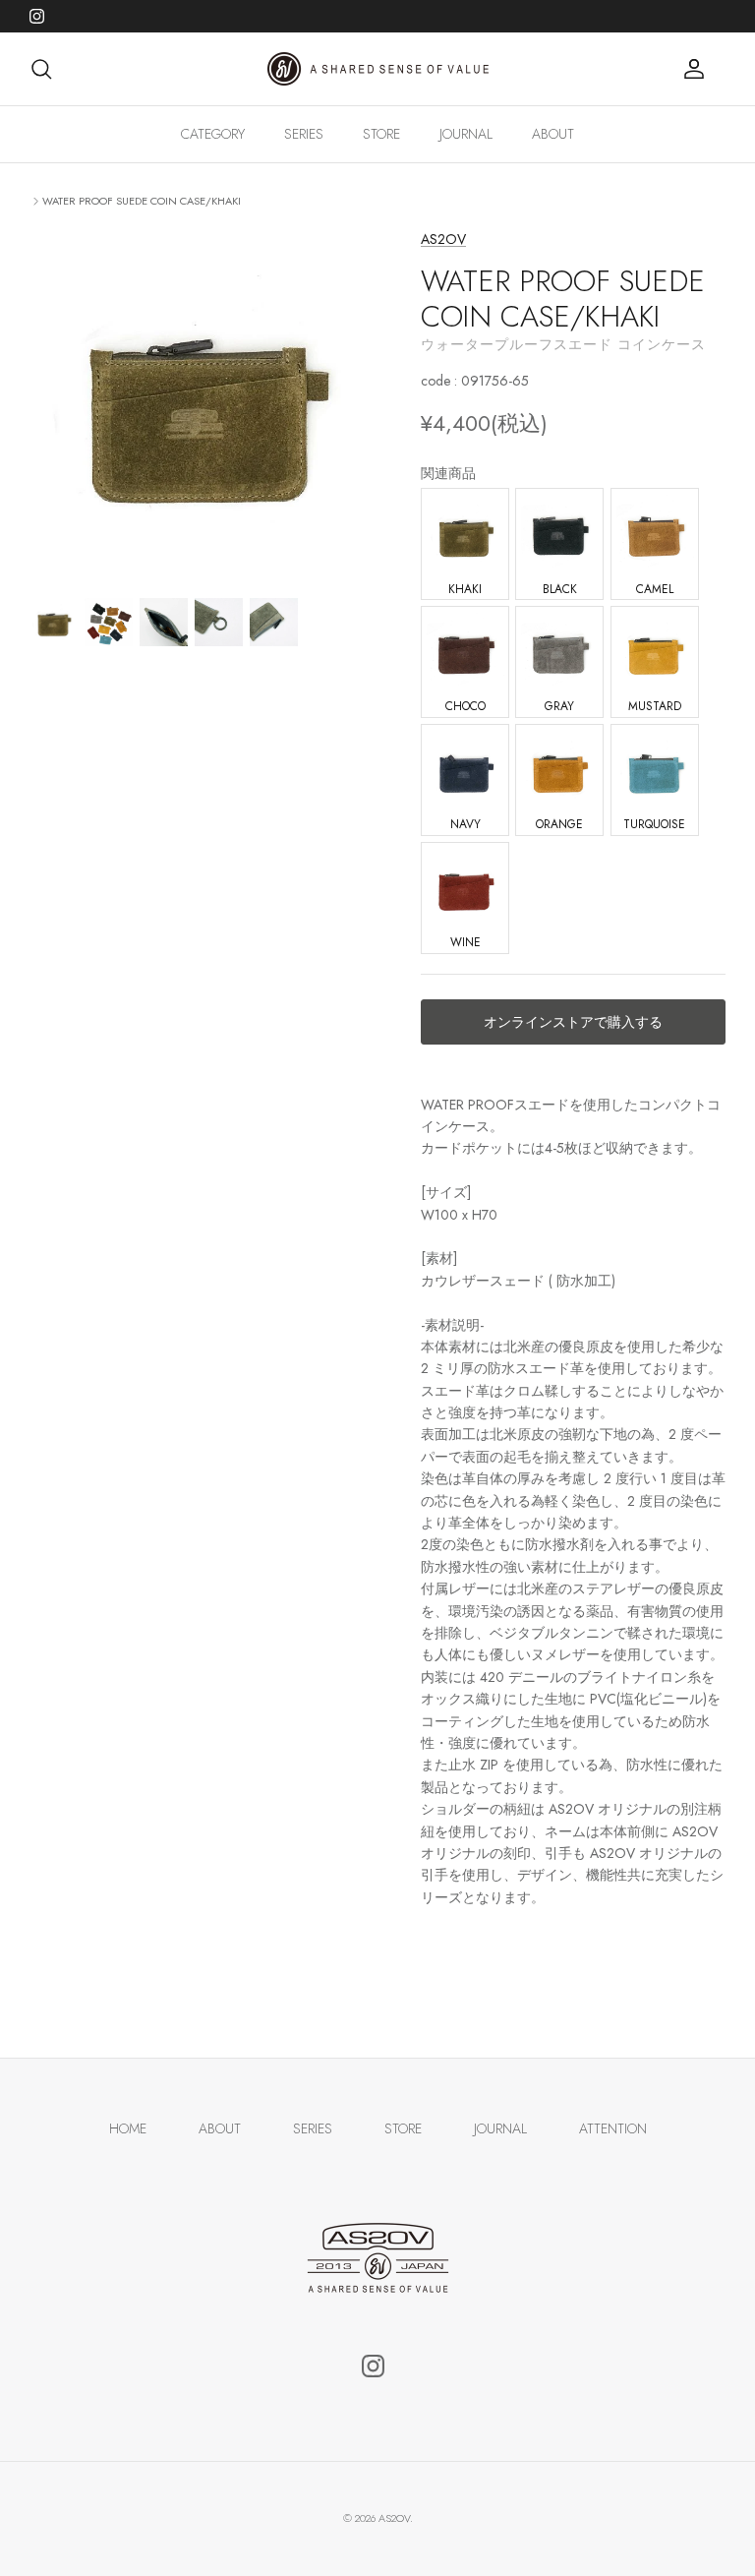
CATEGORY (213, 134)
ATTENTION (613, 2128)
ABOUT (553, 134)
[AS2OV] (378, 69)
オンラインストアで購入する (573, 1022)
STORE (381, 134)
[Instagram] (37, 16)
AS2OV (443, 239)
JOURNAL (466, 134)
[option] (203, 402)
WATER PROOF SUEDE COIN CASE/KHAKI (142, 201)
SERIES (304, 134)
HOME (128, 2128)
